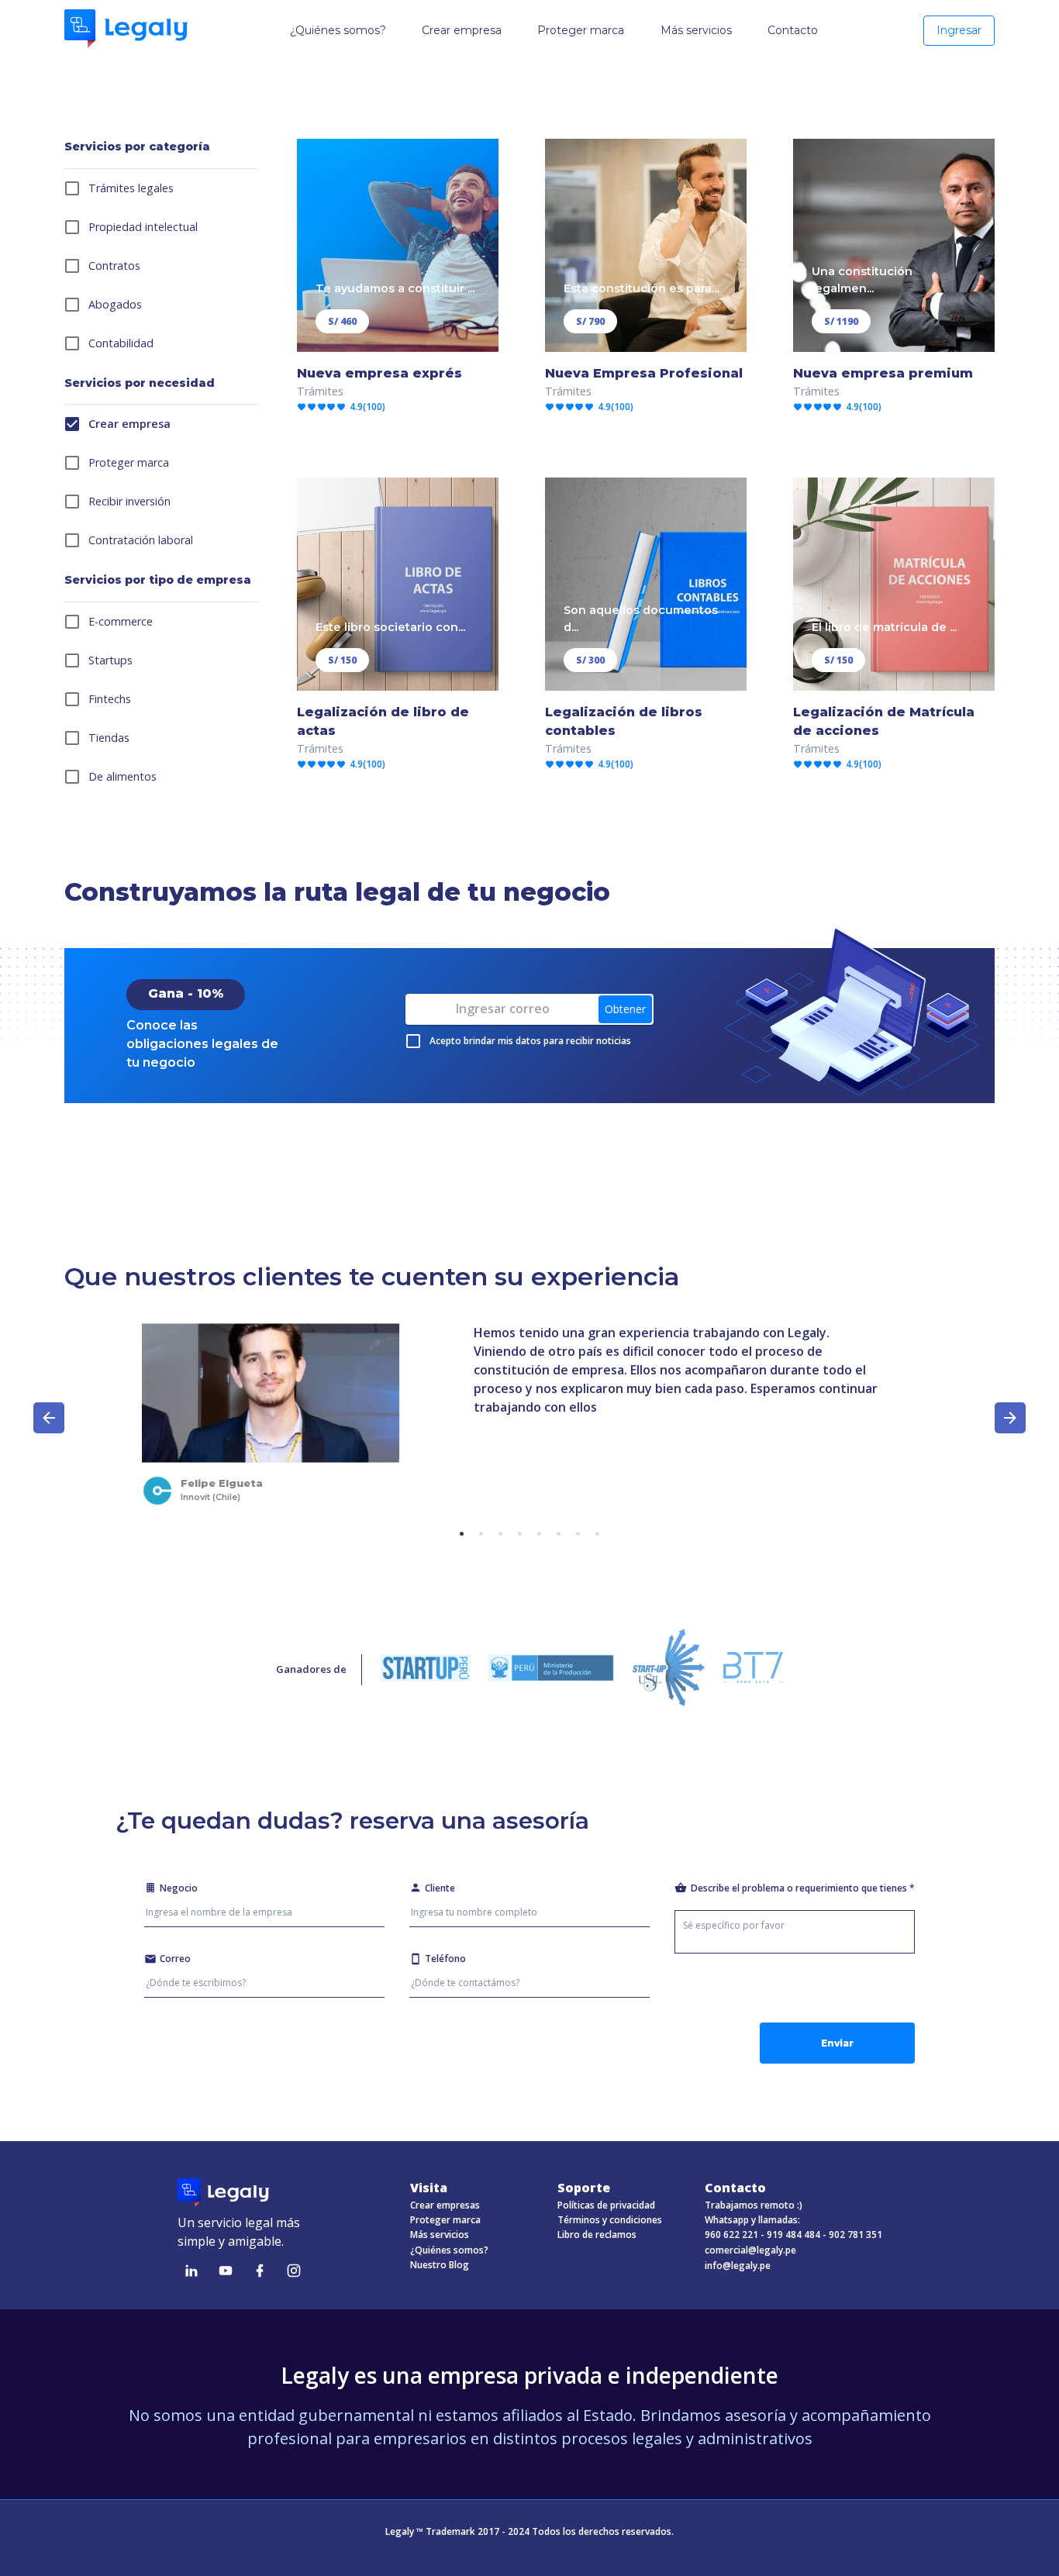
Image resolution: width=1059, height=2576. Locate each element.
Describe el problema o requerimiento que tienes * (803, 1888)
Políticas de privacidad (606, 2205)
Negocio (179, 1888)
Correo (175, 1959)
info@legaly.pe (738, 2266)
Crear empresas (445, 2205)
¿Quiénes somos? (449, 2250)
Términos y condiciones (610, 2220)
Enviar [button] (837, 2043)
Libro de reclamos (597, 2235)
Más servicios (440, 2235)
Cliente (440, 1888)
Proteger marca (445, 2220)
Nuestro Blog (440, 2265)
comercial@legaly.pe (750, 2250)
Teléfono (445, 1959)
